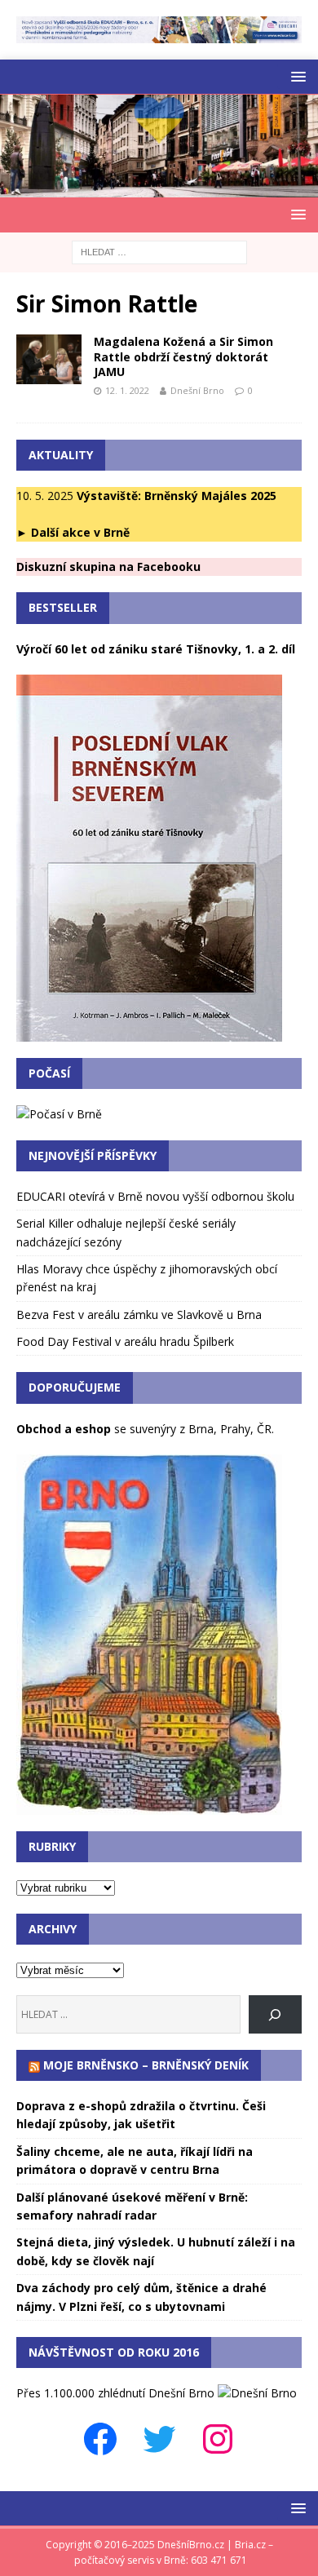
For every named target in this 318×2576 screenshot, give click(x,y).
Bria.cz (250, 2545)
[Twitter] (159, 2439)
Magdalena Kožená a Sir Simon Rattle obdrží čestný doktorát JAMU (183, 356)
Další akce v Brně (80, 532)
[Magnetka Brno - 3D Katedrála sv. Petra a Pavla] (149, 1806)
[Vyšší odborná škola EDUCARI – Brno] (159, 33)
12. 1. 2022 (127, 390)
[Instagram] (218, 2439)
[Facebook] (100, 2439)
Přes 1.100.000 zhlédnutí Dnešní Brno (115, 2393)
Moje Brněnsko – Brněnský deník (146, 2065)
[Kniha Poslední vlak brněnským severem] (149, 1032)
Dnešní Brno (197, 390)
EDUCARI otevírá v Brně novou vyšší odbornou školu (155, 1196)
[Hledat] (275, 2014)
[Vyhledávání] (159, 251)
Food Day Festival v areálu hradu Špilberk (125, 1341)
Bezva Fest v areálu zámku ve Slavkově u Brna (139, 1315)
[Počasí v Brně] (59, 1114)
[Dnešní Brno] (159, 188)
